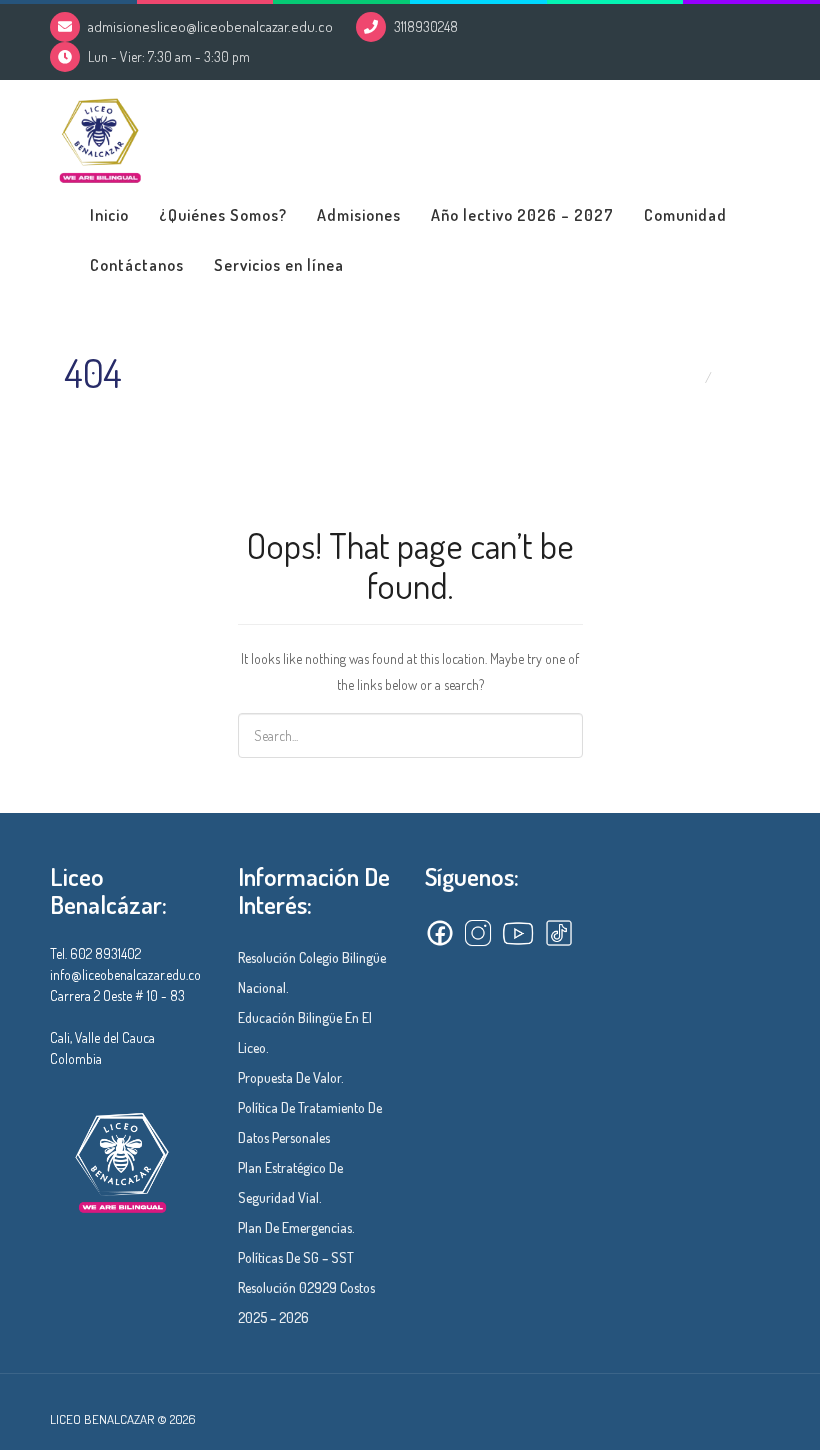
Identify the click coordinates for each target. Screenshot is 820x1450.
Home (681, 377)
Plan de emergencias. (296, 1227)
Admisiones (359, 215)
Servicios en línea (279, 265)
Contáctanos (137, 265)
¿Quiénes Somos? (223, 215)
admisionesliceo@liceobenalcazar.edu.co (210, 26)
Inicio (109, 215)
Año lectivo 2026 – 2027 (522, 215)
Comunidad (685, 215)
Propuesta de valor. (291, 1077)
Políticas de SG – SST (296, 1257)
